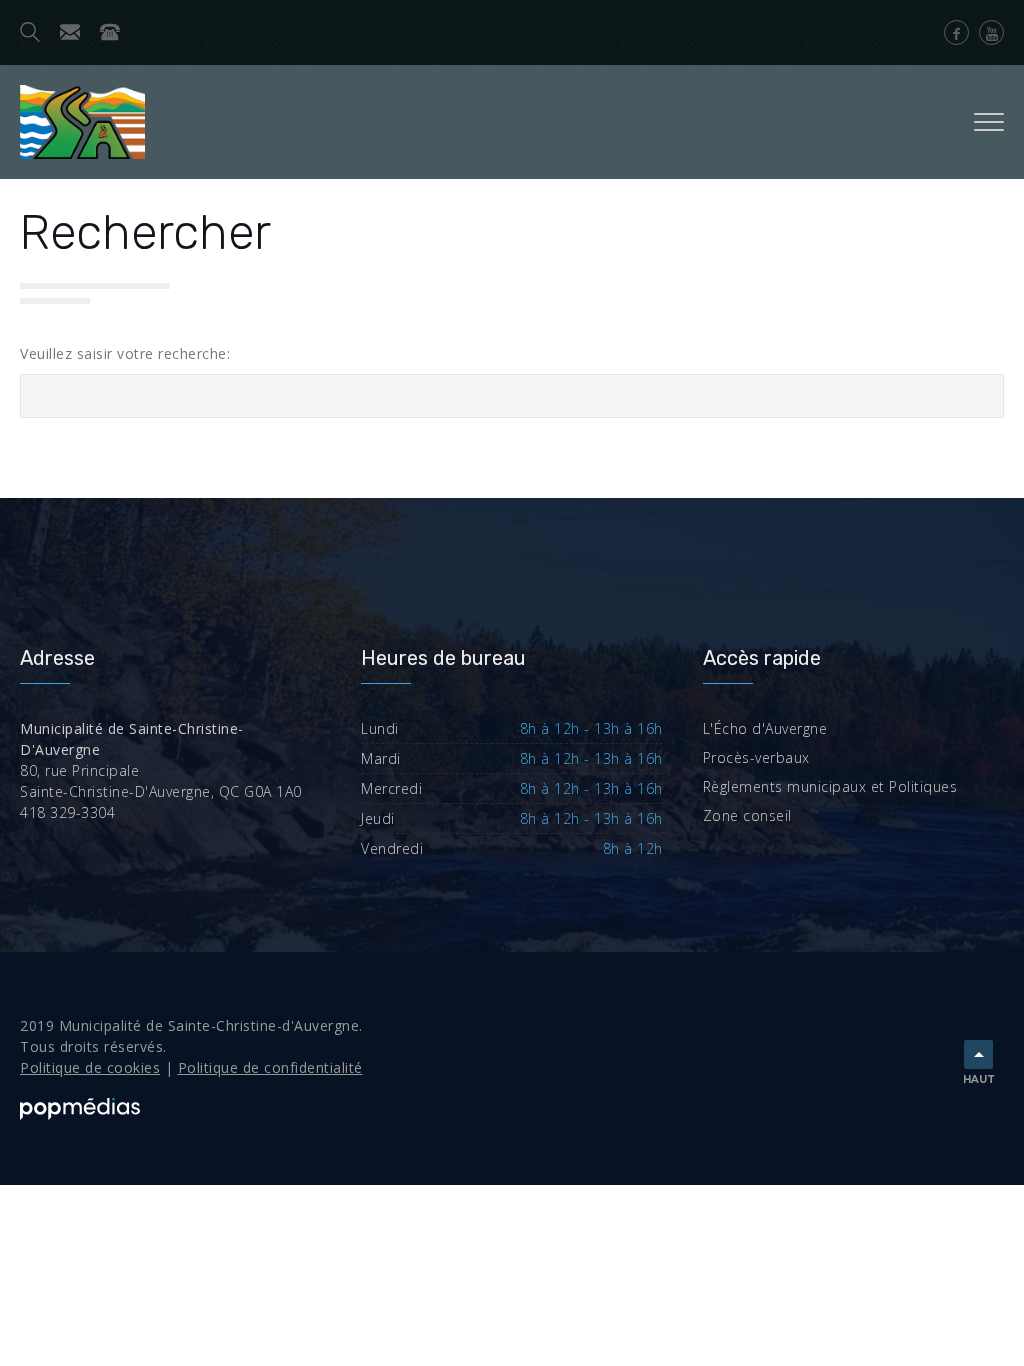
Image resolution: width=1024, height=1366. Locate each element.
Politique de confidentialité (270, 1067)
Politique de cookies (90, 1067)
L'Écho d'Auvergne (765, 728)
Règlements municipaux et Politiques (830, 786)
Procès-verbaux (756, 757)
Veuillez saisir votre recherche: (125, 353)
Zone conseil (747, 815)
